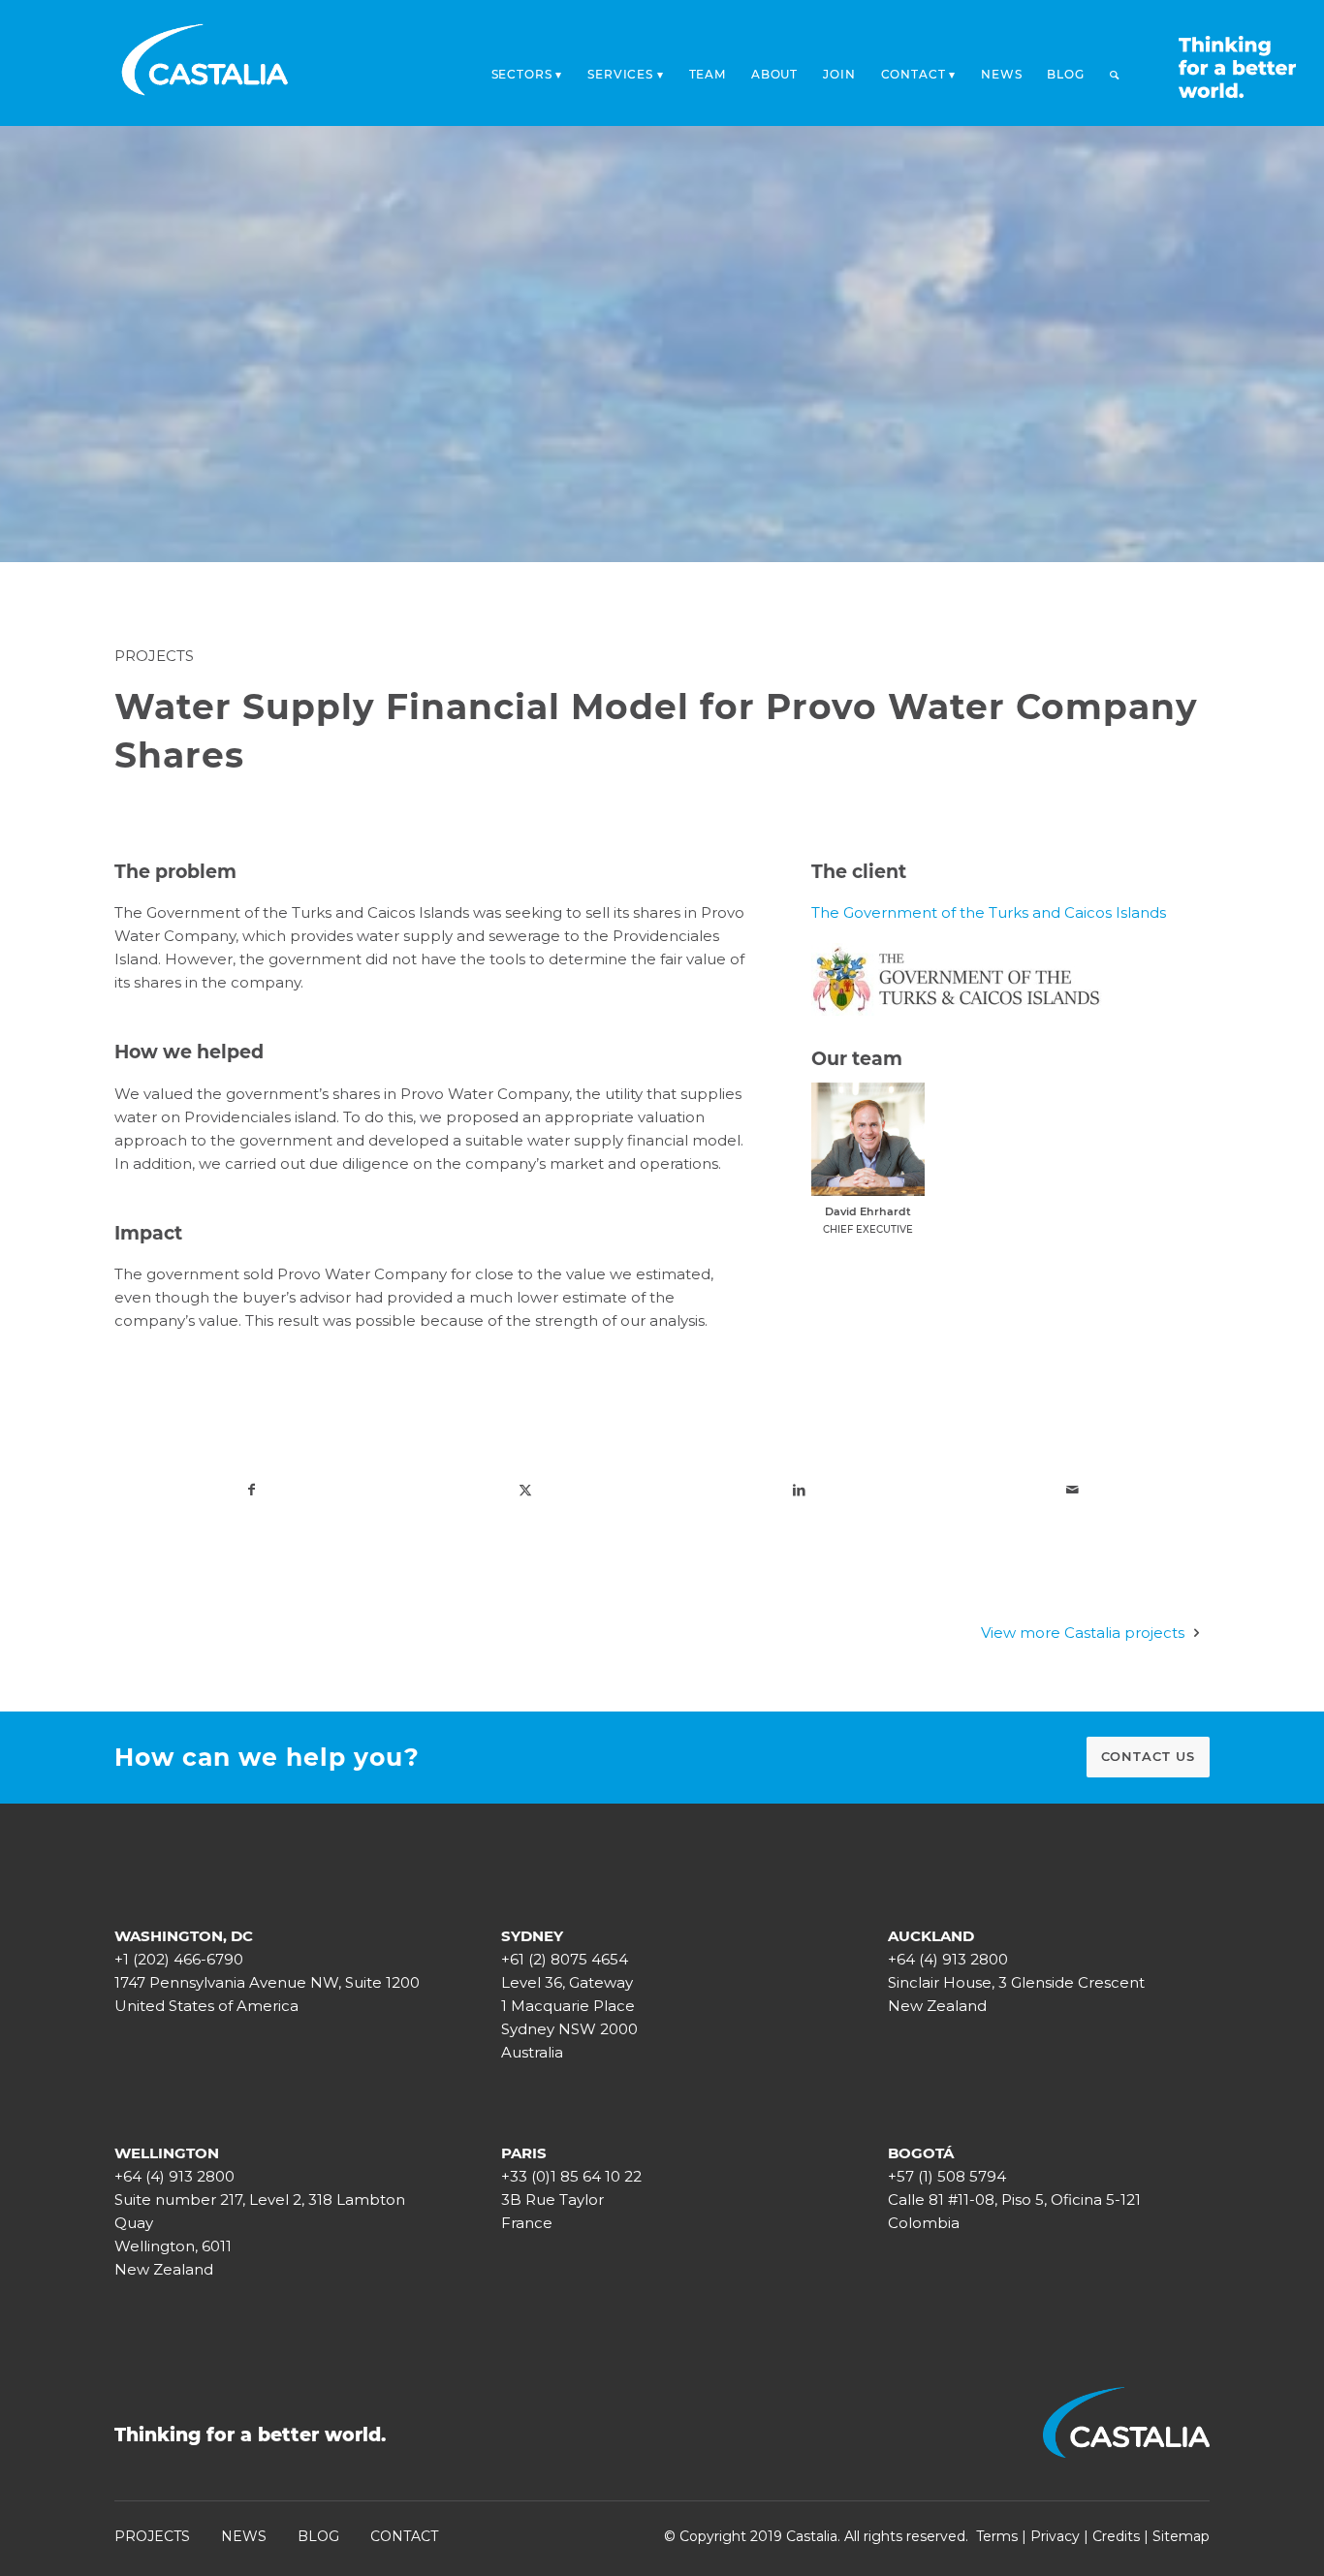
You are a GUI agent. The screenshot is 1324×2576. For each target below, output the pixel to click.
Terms (997, 2536)
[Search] (1115, 75)
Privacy (1055, 2536)
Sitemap (1181, 2536)
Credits (1116, 2536)
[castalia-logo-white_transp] (205, 63)
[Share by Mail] (1072, 1490)
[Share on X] (525, 1490)
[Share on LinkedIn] (799, 1490)
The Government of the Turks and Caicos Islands (989, 912)
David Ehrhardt (868, 1211)
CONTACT (404, 2536)
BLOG (318, 2536)
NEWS (244, 2536)
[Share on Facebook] (251, 1490)
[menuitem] (527, 69)
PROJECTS (152, 2536)
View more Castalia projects (1083, 1633)
